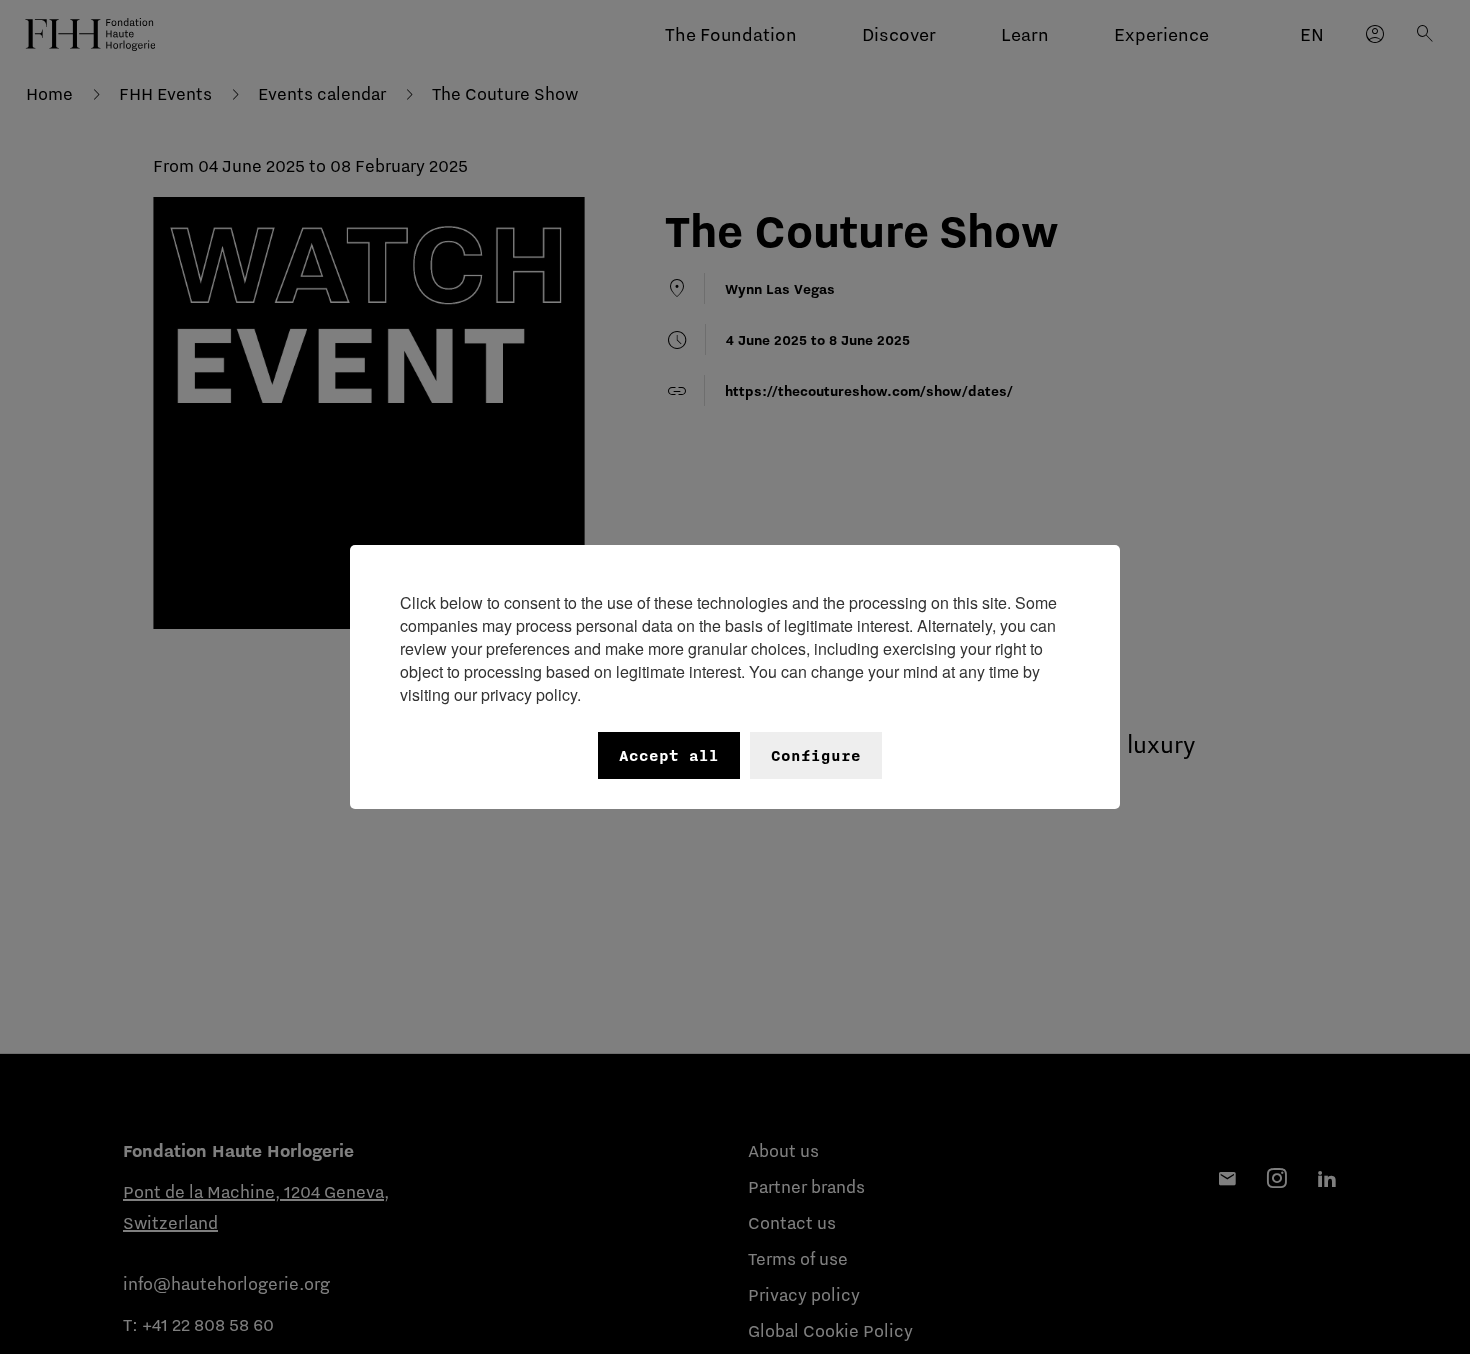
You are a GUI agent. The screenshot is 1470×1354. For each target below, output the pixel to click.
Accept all (669, 755)
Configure (816, 755)
